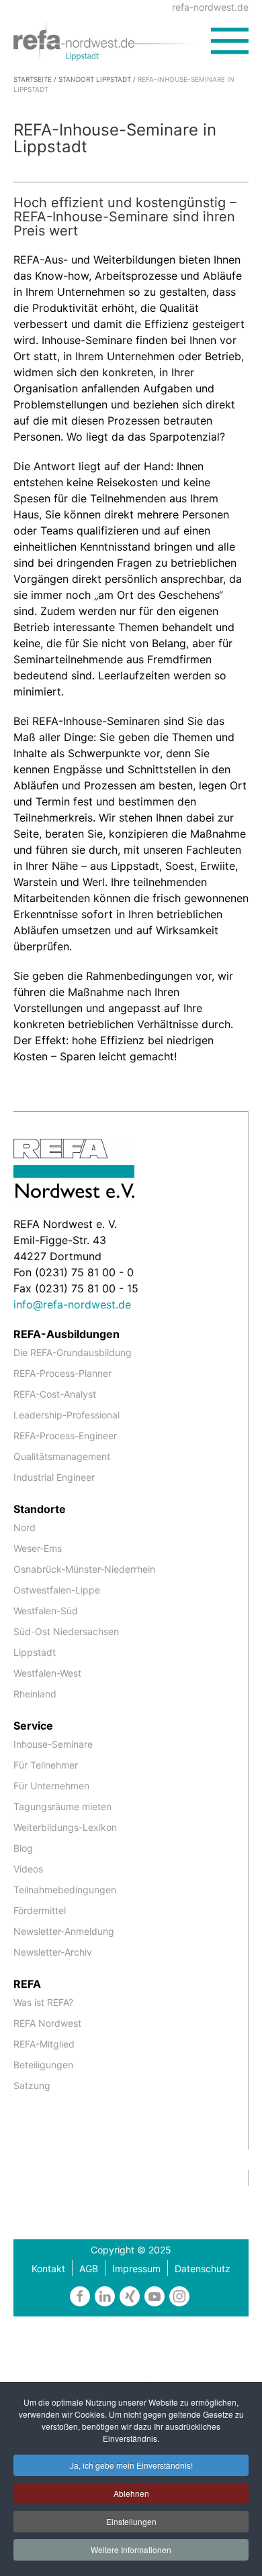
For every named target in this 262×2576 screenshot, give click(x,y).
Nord (25, 1527)
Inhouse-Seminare (53, 1744)
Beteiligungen (43, 2065)
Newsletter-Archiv (53, 1952)
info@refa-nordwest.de (72, 1304)
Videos (28, 1869)
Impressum (136, 2269)
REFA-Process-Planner (62, 1373)
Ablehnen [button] (131, 2493)
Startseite (33, 79)
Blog (23, 1848)
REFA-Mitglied (44, 2044)
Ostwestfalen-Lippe (57, 1590)
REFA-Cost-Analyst (55, 1394)
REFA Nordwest (47, 2023)
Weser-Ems (38, 1548)
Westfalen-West (47, 1673)
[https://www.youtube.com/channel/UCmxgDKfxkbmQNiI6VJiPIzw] (155, 2296)
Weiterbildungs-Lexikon (65, 1827)
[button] (230, 41)
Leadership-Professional (67, 1415)
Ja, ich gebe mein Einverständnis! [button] (131, 2465)
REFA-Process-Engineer (65, 1436)
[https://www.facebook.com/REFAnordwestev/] (80, 2296)
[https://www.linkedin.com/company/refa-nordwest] (105, 2296)
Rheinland (35, 1694)
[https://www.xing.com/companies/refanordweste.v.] (130, 2296)
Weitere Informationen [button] (131, 2550)
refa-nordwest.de (210, 7)
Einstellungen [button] (131, 2521)
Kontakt (48, 2269)
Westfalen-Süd (46, 1611)
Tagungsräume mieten (62, 1806)
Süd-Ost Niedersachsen (66, 1631)
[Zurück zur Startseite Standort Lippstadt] (112, 40)
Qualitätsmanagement (62, 1456)
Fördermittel (40, 1910)
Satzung (32, 2085)
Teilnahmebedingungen (65, 1890)
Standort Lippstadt (95, 79)
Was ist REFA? (43, 2002)
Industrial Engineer (54, 1477)
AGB (89, 2269)
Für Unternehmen (51, 1786)
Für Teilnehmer (46, 1765)
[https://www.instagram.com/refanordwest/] (179, 2296)
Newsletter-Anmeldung (64, 1931)
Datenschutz (203, 2269)
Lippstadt (35, 1652)
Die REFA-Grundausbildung (73, 1352)
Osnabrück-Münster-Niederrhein (84, 1569)
